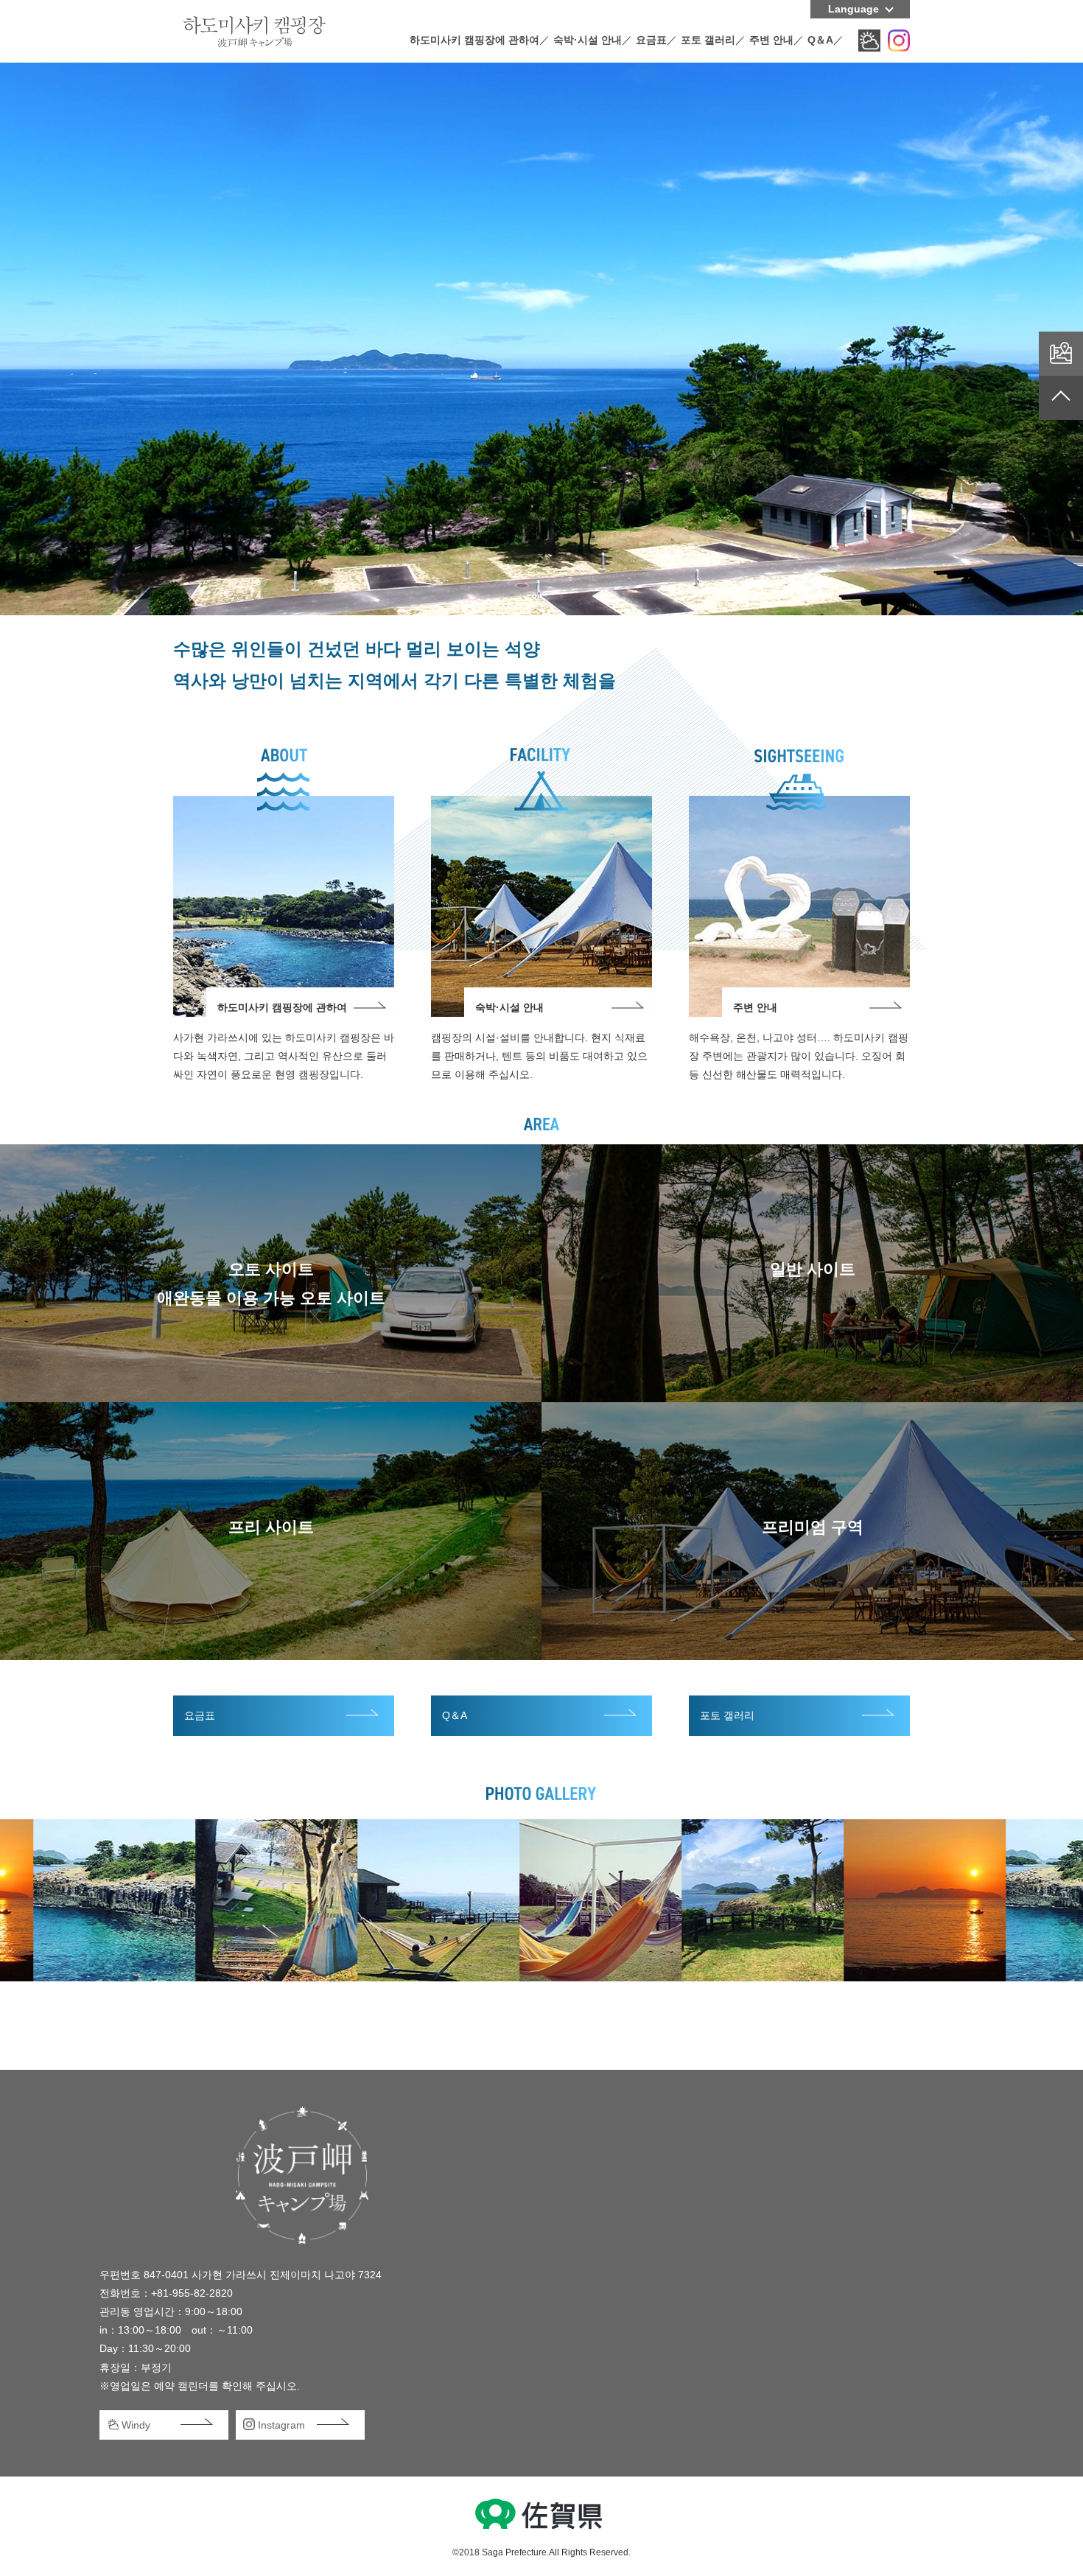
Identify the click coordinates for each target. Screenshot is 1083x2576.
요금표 (651, 40)
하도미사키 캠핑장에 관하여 (474, 40)
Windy (869, 41)
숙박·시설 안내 (588, 40)
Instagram (899, 41)
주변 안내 (771, 40)
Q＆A (820, 40)
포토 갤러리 (708, 40)
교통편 (1061, 354)
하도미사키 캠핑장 (254, 31)
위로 (1061, 398)
